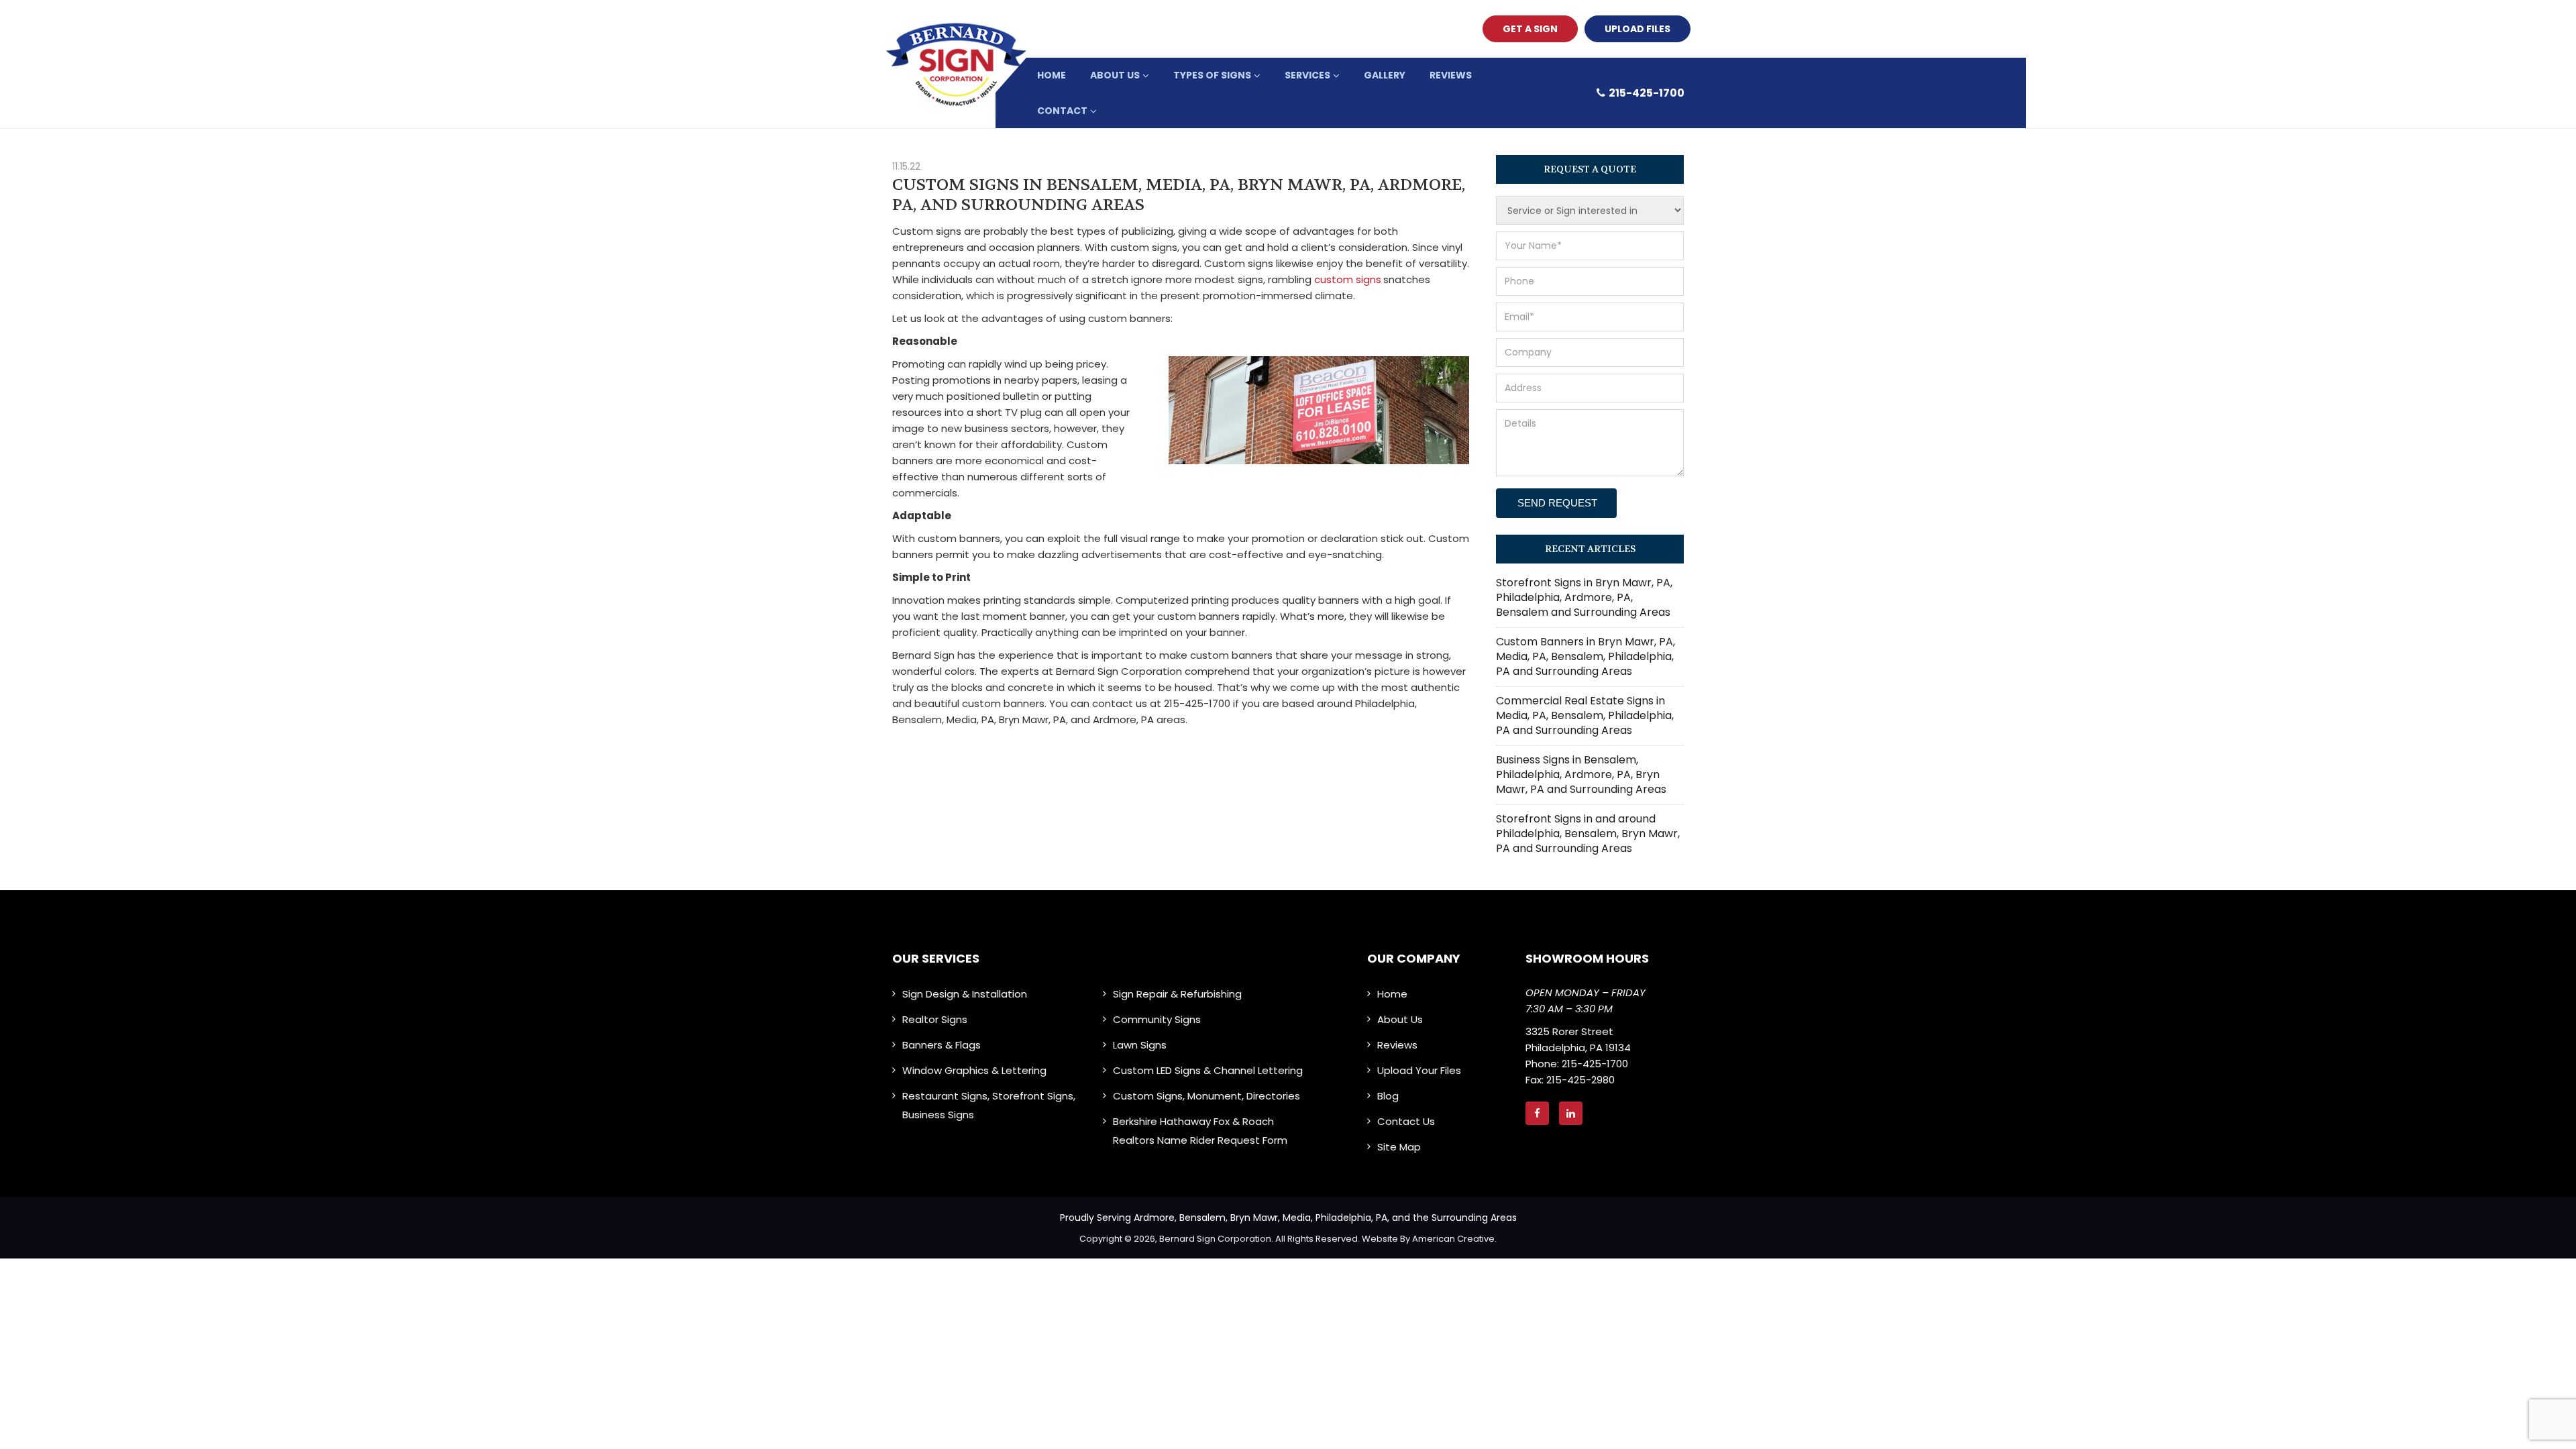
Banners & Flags (942, 1045)
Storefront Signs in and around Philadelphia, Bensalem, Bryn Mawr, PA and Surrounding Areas (1588, 834)
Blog (1388, 1096)
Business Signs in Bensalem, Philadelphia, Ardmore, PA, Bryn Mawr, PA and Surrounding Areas (1581, 774)
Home (1392, 994)
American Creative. (1454, 1239)
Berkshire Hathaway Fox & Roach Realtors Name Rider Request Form (1200, 1131)
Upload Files (1638, 29)
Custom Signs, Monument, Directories (1206, 1096)
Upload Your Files (1419, 1070)
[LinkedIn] (1576, 1113)
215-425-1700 (1647, 93)
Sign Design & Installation (965, 994)
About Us (1400, 1019)
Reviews (1397, 1045)
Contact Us (1406, 1121)
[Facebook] (1542, 1113)
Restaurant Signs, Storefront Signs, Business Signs (989, 1105)
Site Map (1399, 1147)
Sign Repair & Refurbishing (1177, 994)
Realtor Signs (935, 1019)
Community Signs (1157, 1019)
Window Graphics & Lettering (974, 1070)
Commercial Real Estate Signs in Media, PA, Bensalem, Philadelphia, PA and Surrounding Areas (1585, 715)
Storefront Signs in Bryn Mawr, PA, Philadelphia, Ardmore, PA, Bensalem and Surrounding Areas (1584, 597)
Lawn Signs (1140, 1045)
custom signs (1348, 279)
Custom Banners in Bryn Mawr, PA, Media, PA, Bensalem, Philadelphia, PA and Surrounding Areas (1586, 656)
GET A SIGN (1530, 29)
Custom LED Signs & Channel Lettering (1208, 1070)
